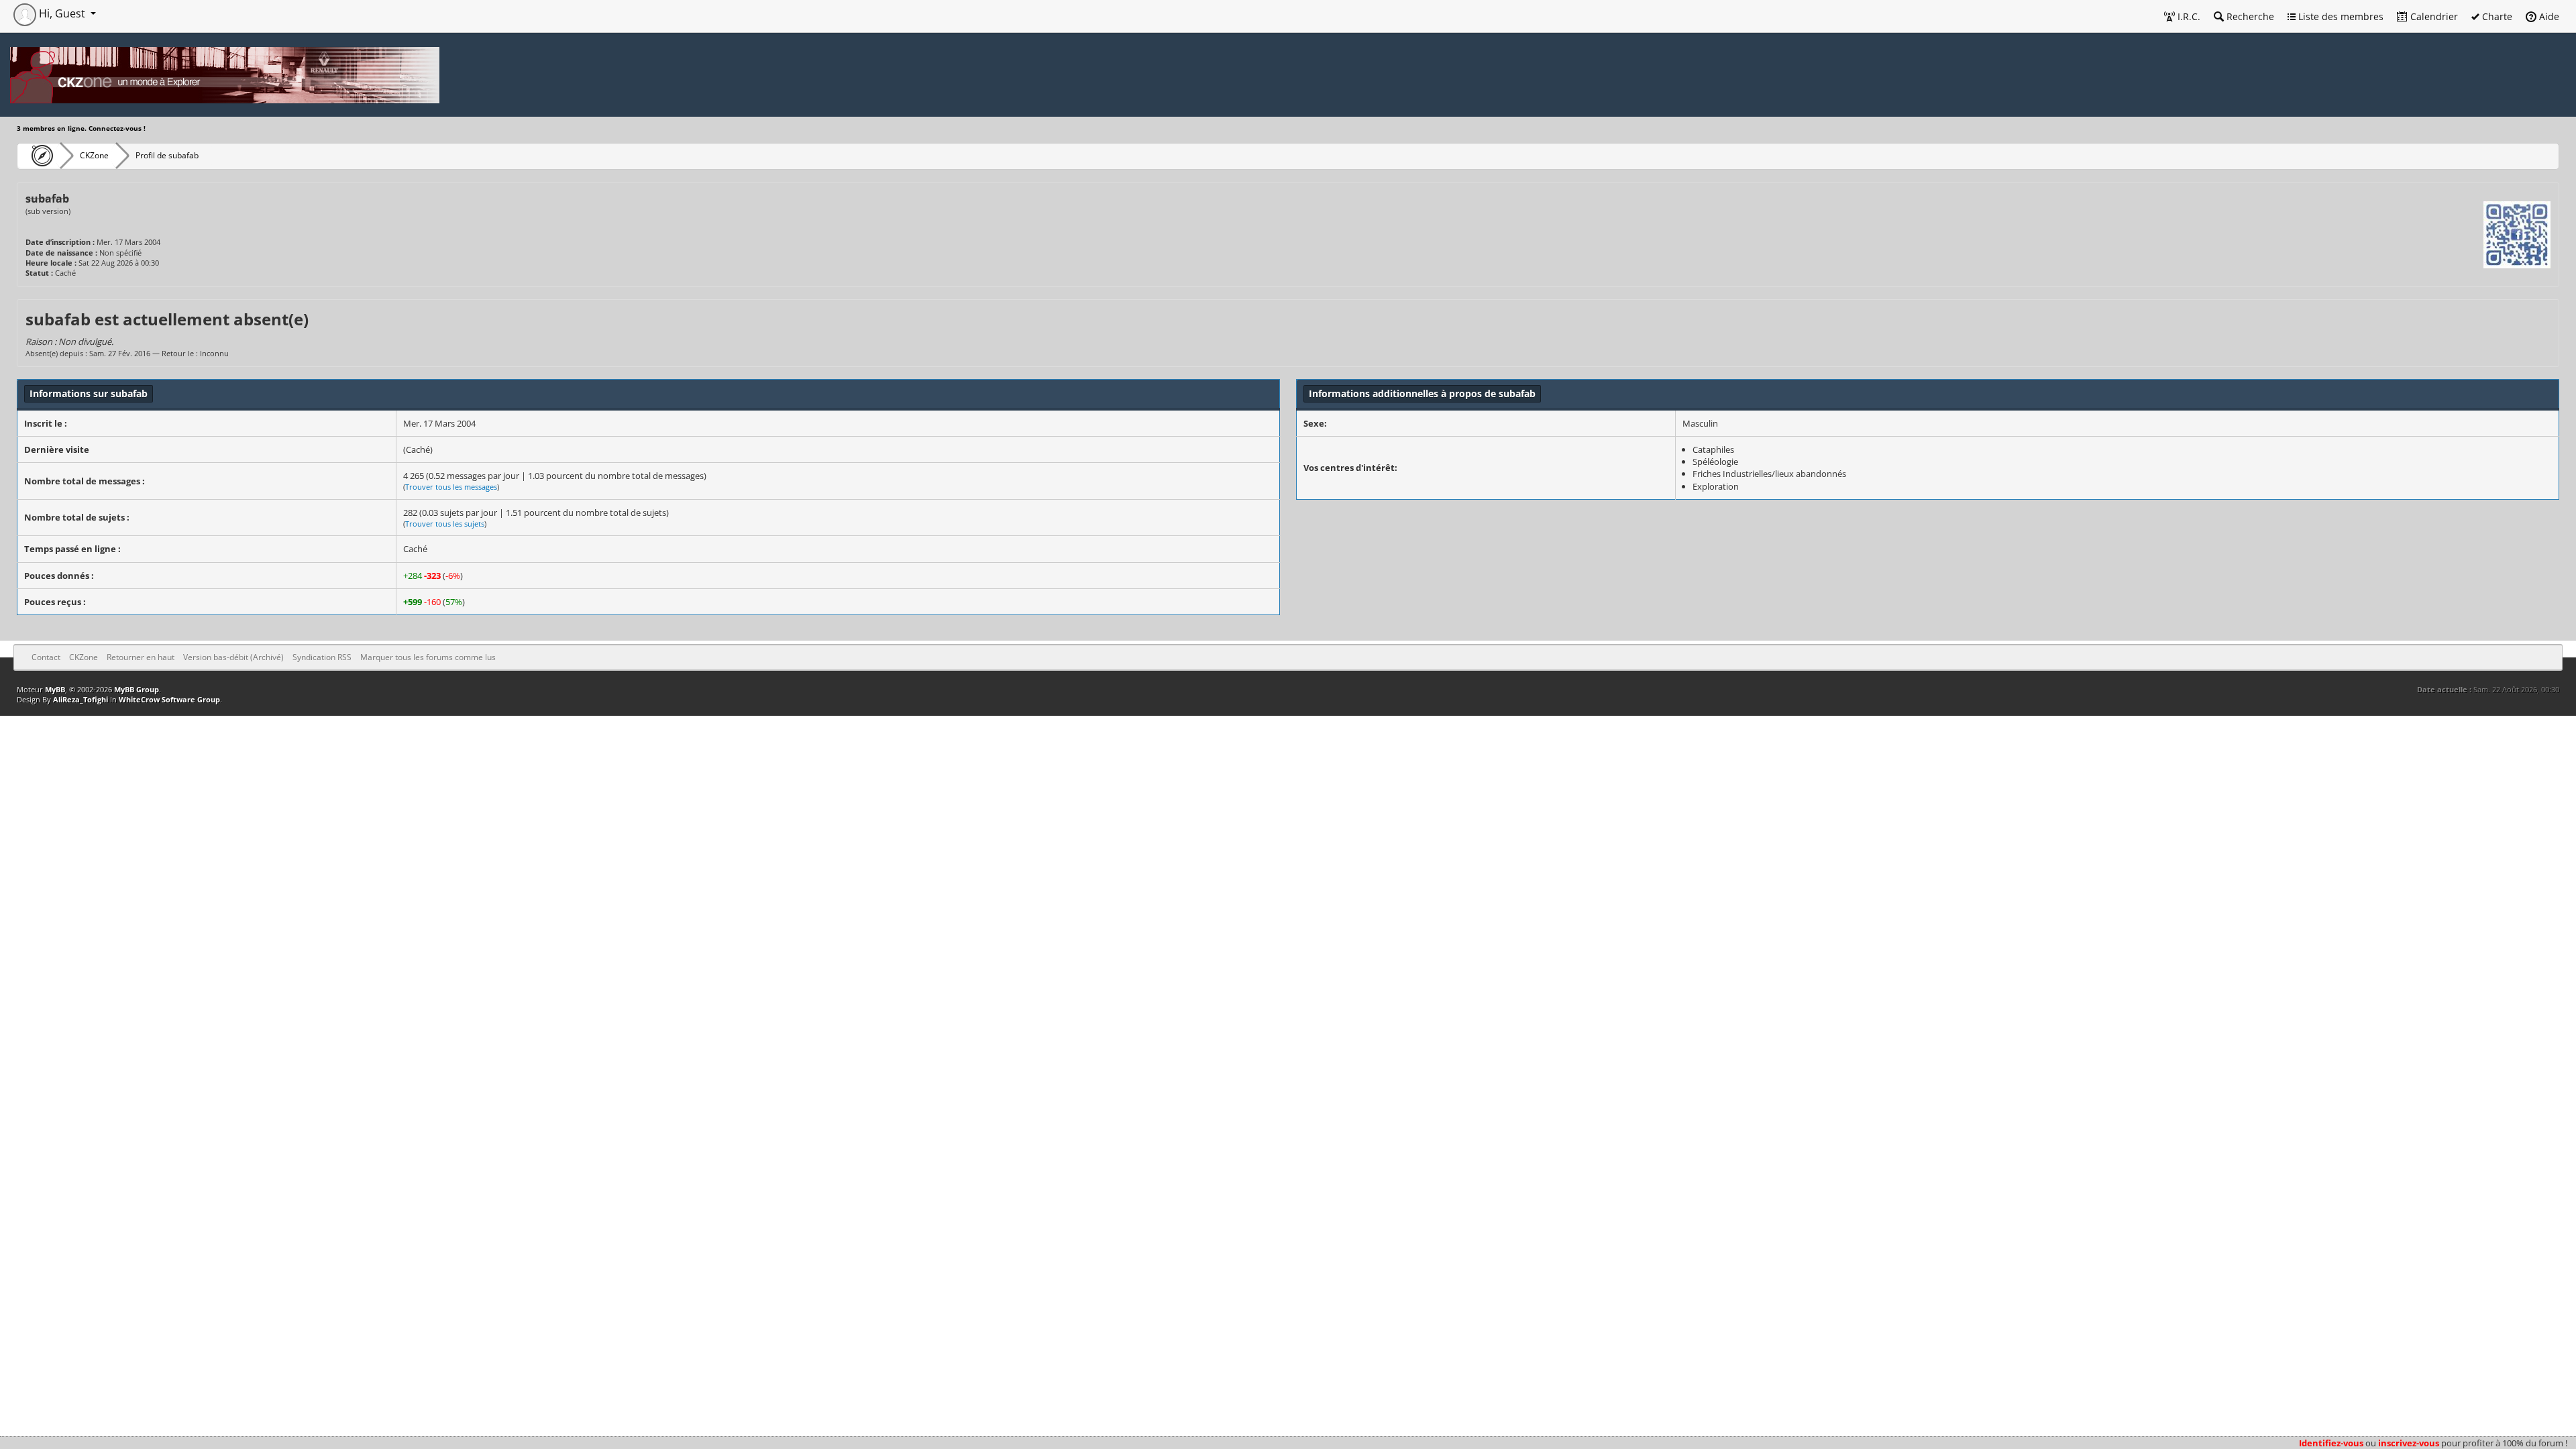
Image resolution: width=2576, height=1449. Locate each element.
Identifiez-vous (2331, 1443)
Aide (2548, 16)
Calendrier (2433, 16)
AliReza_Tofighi (80, 699)
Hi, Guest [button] (62, 13)
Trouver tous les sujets (445, 524)
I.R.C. (2188, 16)
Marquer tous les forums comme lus (428, 657)
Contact (46, 657)
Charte (2496, 16)
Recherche (2249, 16)
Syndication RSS (322, 657)
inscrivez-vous (2409, 1443)
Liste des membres (2340, 16)
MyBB (55, 689)
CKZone (94, 155)
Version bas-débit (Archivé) (233, 657)
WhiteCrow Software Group (169, 699)
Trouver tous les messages (451, 487)
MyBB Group (137, 689)
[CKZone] (39, 156)
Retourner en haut (141, 657)
